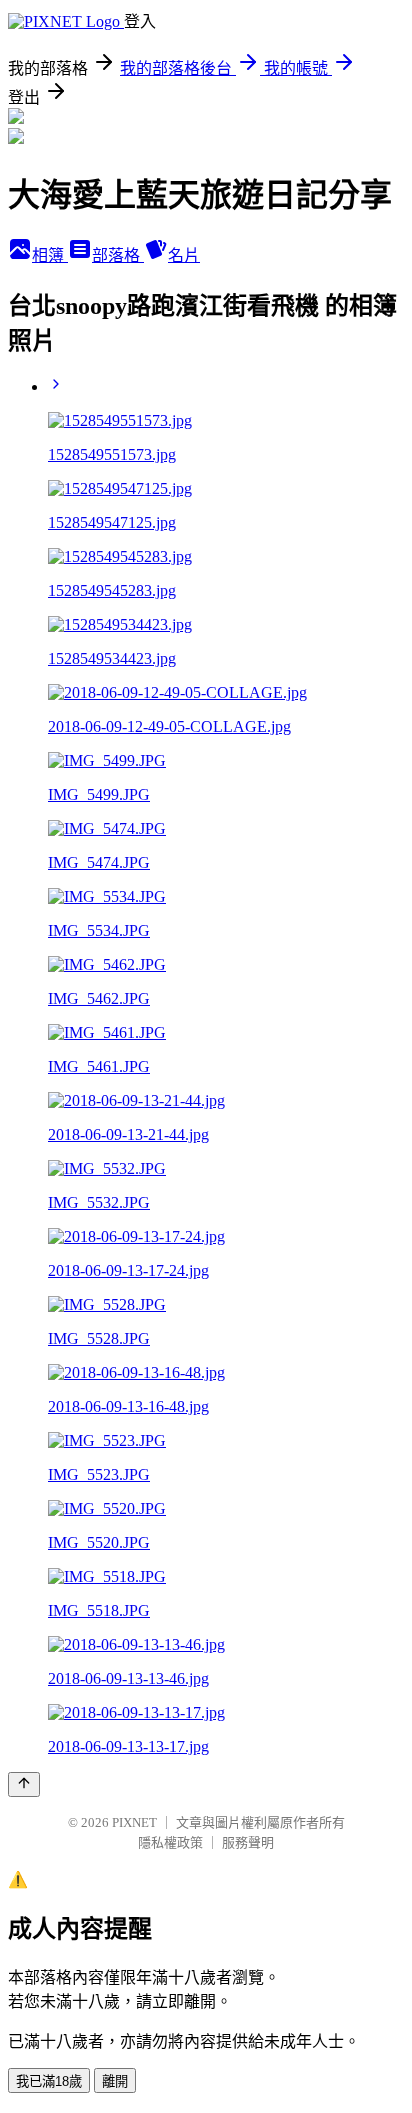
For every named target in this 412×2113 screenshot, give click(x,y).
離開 (115, 2081)
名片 (184, 255)
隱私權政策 (170, 1842)
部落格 (118, 255)
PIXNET (134, 1822)
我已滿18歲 (49, 2081)
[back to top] (24, 1784)
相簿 (50, 255)
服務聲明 (248, 1842)
